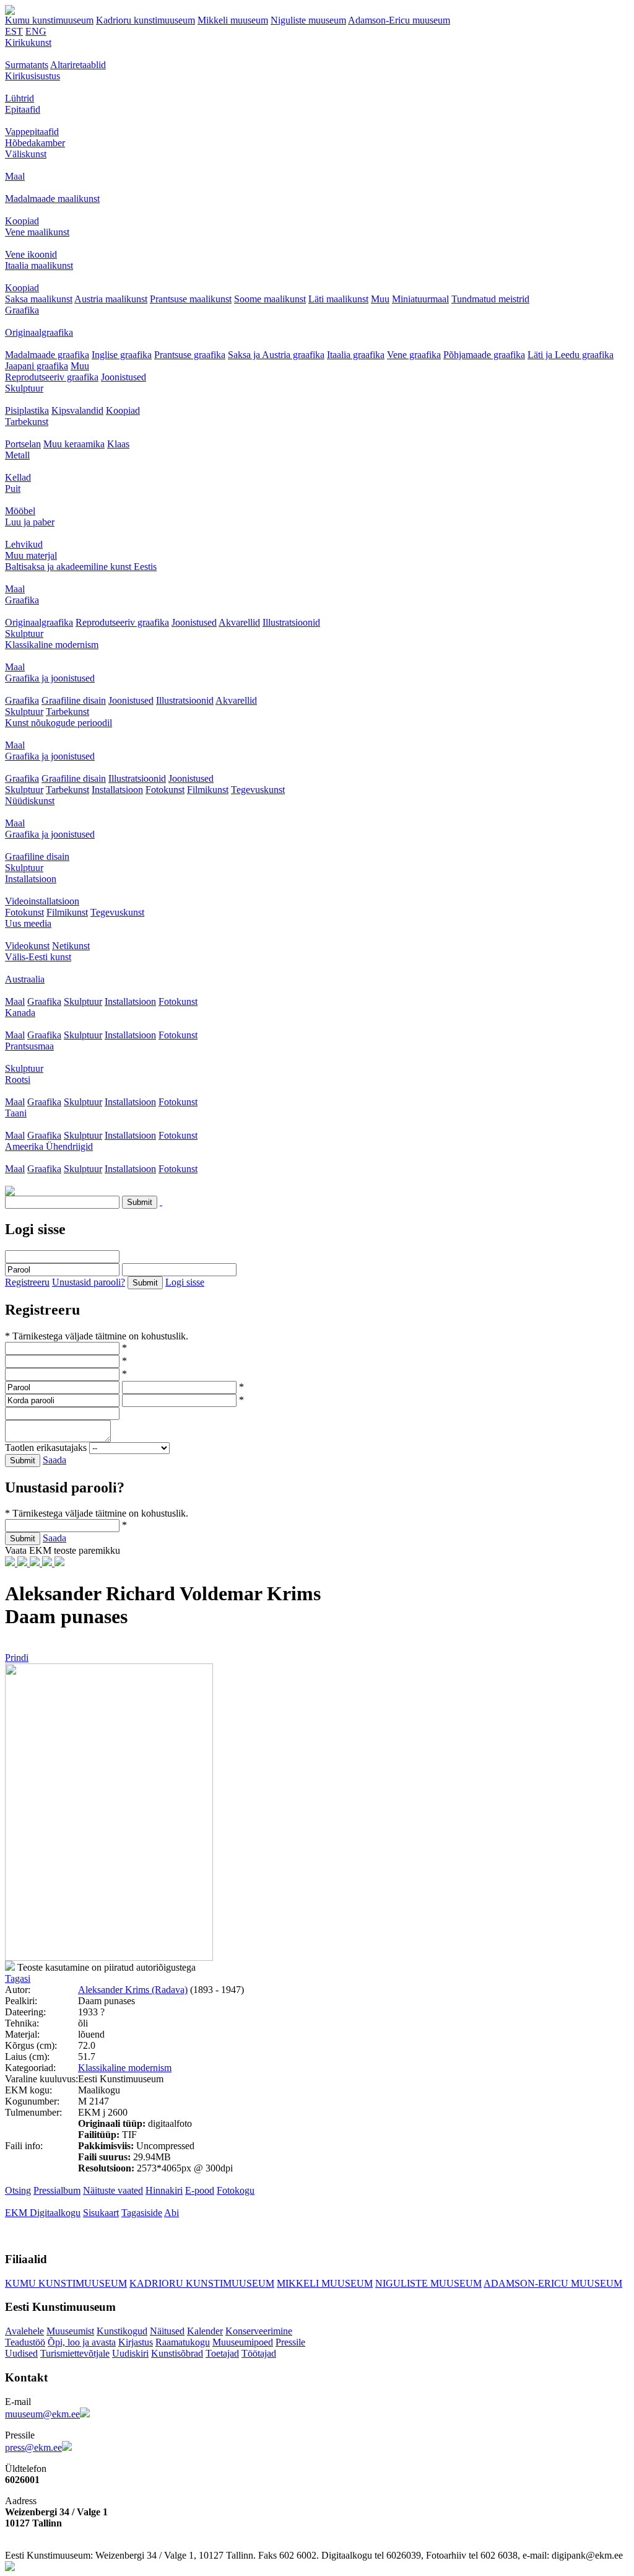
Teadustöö (25, 2342)
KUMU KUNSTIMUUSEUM (66, 2283)
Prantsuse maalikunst (191, 299)
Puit (13, 488)
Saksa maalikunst (39, 299)
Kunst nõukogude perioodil (59, 723)
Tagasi (18, 1978)
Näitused (167, 2331)
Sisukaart (101, 2213)
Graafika (22, 310)
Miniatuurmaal (420, 299)
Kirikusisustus (33, 76)
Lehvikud (24, 544)
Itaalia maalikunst (39, 265)
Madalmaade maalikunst (52, 199)
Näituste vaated (113, 2190)
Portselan (23, 444)
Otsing (18, 2190)
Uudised (21, 2353)
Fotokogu (236, 2190)
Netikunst (71, 946)
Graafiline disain (74, 700)
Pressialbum (57, 2190)
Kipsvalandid (77, 410)
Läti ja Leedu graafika (571, 355)
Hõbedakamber (35, 143)
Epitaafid (23, 109)
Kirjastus (136, 2342)
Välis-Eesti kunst (38, 957)
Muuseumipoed (243, 2342)
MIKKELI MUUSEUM (325, 2283)
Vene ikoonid (31, 254)
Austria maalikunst (111, 299)
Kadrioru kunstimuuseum (145, 20)
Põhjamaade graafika (484, 355)
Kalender (205, 2331)
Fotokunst (165, 790)
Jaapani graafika (37, 366)
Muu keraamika (74, 444)
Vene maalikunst (37, 232)
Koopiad (22, 221)
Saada (54, 1460)
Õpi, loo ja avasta (82, 2342)
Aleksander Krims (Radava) (133, 1990)
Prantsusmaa (29, 1046)
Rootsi (18, 1080)
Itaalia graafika (356, 355)
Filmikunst (208, 790)
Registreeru (27, 1282)
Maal (15, 176)
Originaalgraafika (39, 332)
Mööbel (20, 511)
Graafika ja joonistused (50, 678)
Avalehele (24, 2331)
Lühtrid (20, 98)
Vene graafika (414, 355)
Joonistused (124, 377)
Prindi (17, 1658)
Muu (380, 299)
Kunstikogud (122, 2331)
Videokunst (27, 946)
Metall (17, 455)
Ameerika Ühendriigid (49, 1146)
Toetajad (222, 2353)
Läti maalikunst (338, 299)
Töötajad (259, 2353)
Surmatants (27, 65)
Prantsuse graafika (190, 355)
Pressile (290, 2342)
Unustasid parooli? (89, 1282)
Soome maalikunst (270, 299)
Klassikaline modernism (52, 645)
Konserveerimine (259, 2331)
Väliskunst (26, 154)
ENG (36, 31)
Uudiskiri (130, 2353)
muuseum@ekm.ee (42, 2414)
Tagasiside (142, 2213)
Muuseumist (70, 2331)
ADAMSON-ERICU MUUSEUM (553, 2283)
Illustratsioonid (291, 622)
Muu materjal (31, 555)
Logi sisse (185, 1282)
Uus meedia (28, 923)
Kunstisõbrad (177, 2353)
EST (14, 31)
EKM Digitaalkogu (43, 2213)
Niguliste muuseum (308, 20)
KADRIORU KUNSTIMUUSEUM (202, 2283)
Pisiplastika (27, 410)
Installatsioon (117, 790)
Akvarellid (239, 622)
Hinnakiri (164, 2190)
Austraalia (25, 979)
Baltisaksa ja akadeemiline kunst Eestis (81, 567)
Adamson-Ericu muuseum (399, 20)
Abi (172, 2213)
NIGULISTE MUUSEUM (428, 2283)
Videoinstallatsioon (42, 901)
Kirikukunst (28, 42)
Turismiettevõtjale (75, 2353)
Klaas (118, 444)
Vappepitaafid (32, 132)
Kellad (18, 477)
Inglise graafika (122, 355)
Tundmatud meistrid (490, 299)
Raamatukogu (183, 2342)
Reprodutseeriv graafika (52, 377)
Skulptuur (24, 388)
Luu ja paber (30, 522)
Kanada (20, 1013)
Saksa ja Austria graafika (276, 355)
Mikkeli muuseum (233, 20)
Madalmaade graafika (47, 355)
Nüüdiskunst (30, 801)
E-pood (200, 2190)
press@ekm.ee (33, 2447)
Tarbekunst (27, 422)
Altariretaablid (78, 65)
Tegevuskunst (258, 790)
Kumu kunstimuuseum (49, 20)
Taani (16, 1113)
